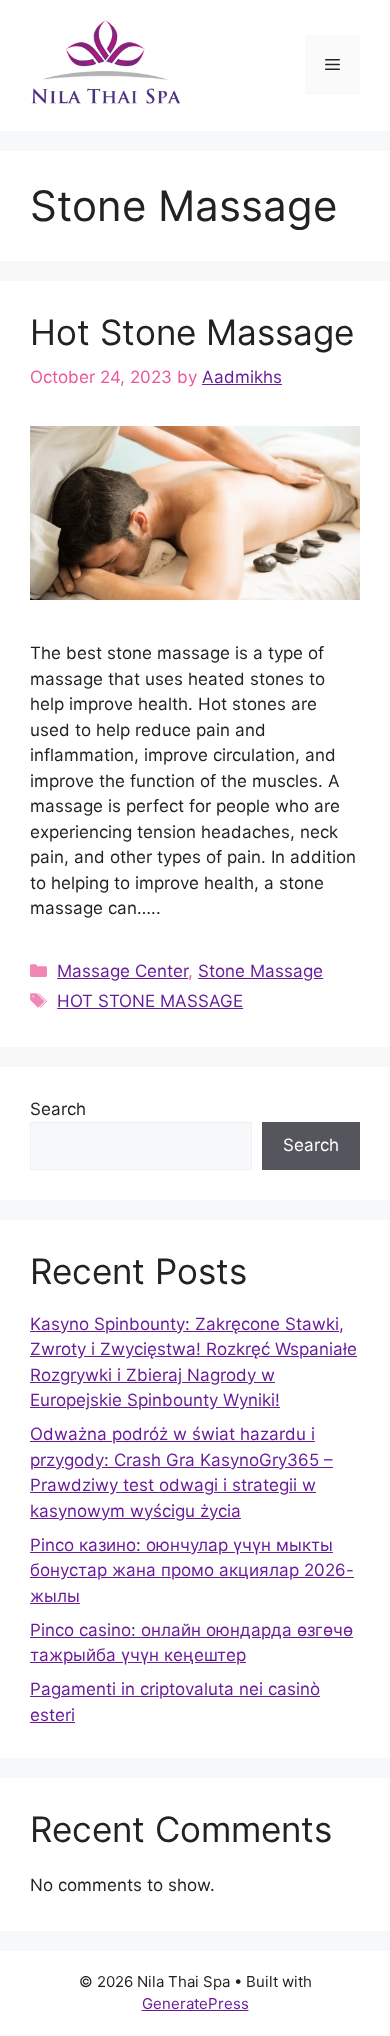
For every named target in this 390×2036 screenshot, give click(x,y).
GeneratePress (195, 2003)
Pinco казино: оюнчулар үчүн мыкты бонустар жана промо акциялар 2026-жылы (192, 1570)
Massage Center (122, 971)
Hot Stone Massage (192, 332)
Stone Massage (260, 971)
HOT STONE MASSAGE (150, 1001)
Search (58, 1109)
